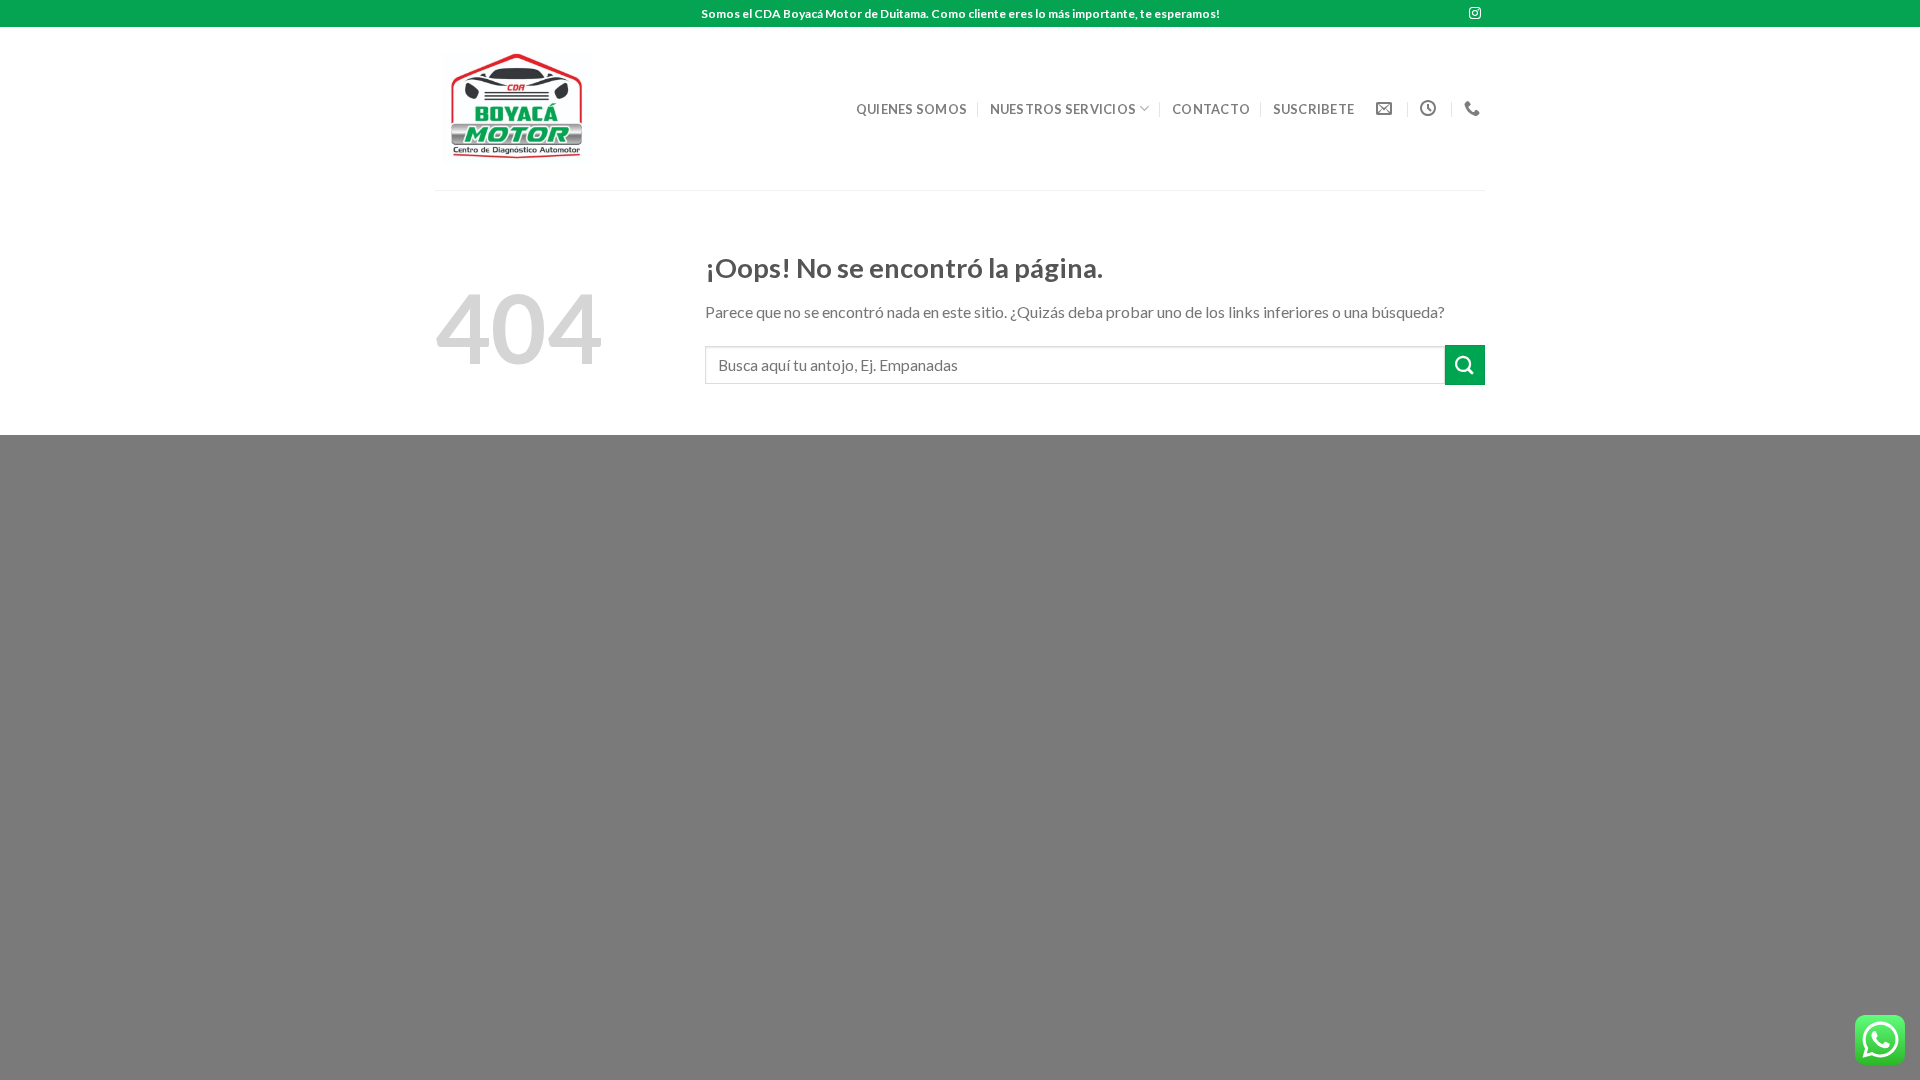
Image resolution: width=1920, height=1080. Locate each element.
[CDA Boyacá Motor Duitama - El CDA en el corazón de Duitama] (523, 108)
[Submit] (1465, 364)
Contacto (1211, 109)
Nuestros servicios (1063, 109)
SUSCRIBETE (1314, 109)
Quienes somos (911, 109)
